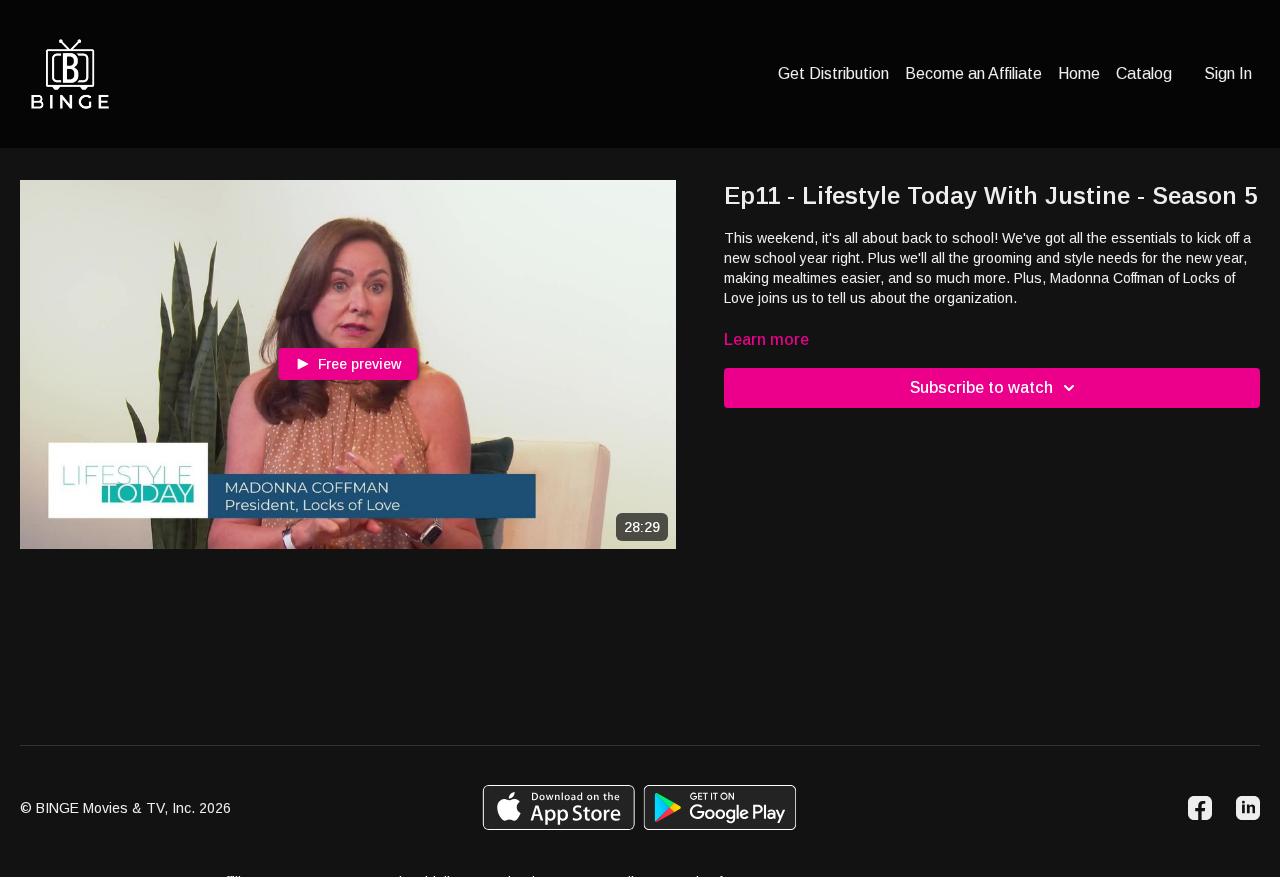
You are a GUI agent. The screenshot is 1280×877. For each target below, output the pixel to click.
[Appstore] (558, 807)
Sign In (1228, 73)
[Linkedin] (1248, 808)
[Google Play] (720, 807)
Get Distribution (833, 73)
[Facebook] (1200, 808)
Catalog (1144, 73)
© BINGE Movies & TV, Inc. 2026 (125, 808)
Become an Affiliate (973, 73)
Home (1079, 73)
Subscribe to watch (981, 387)
